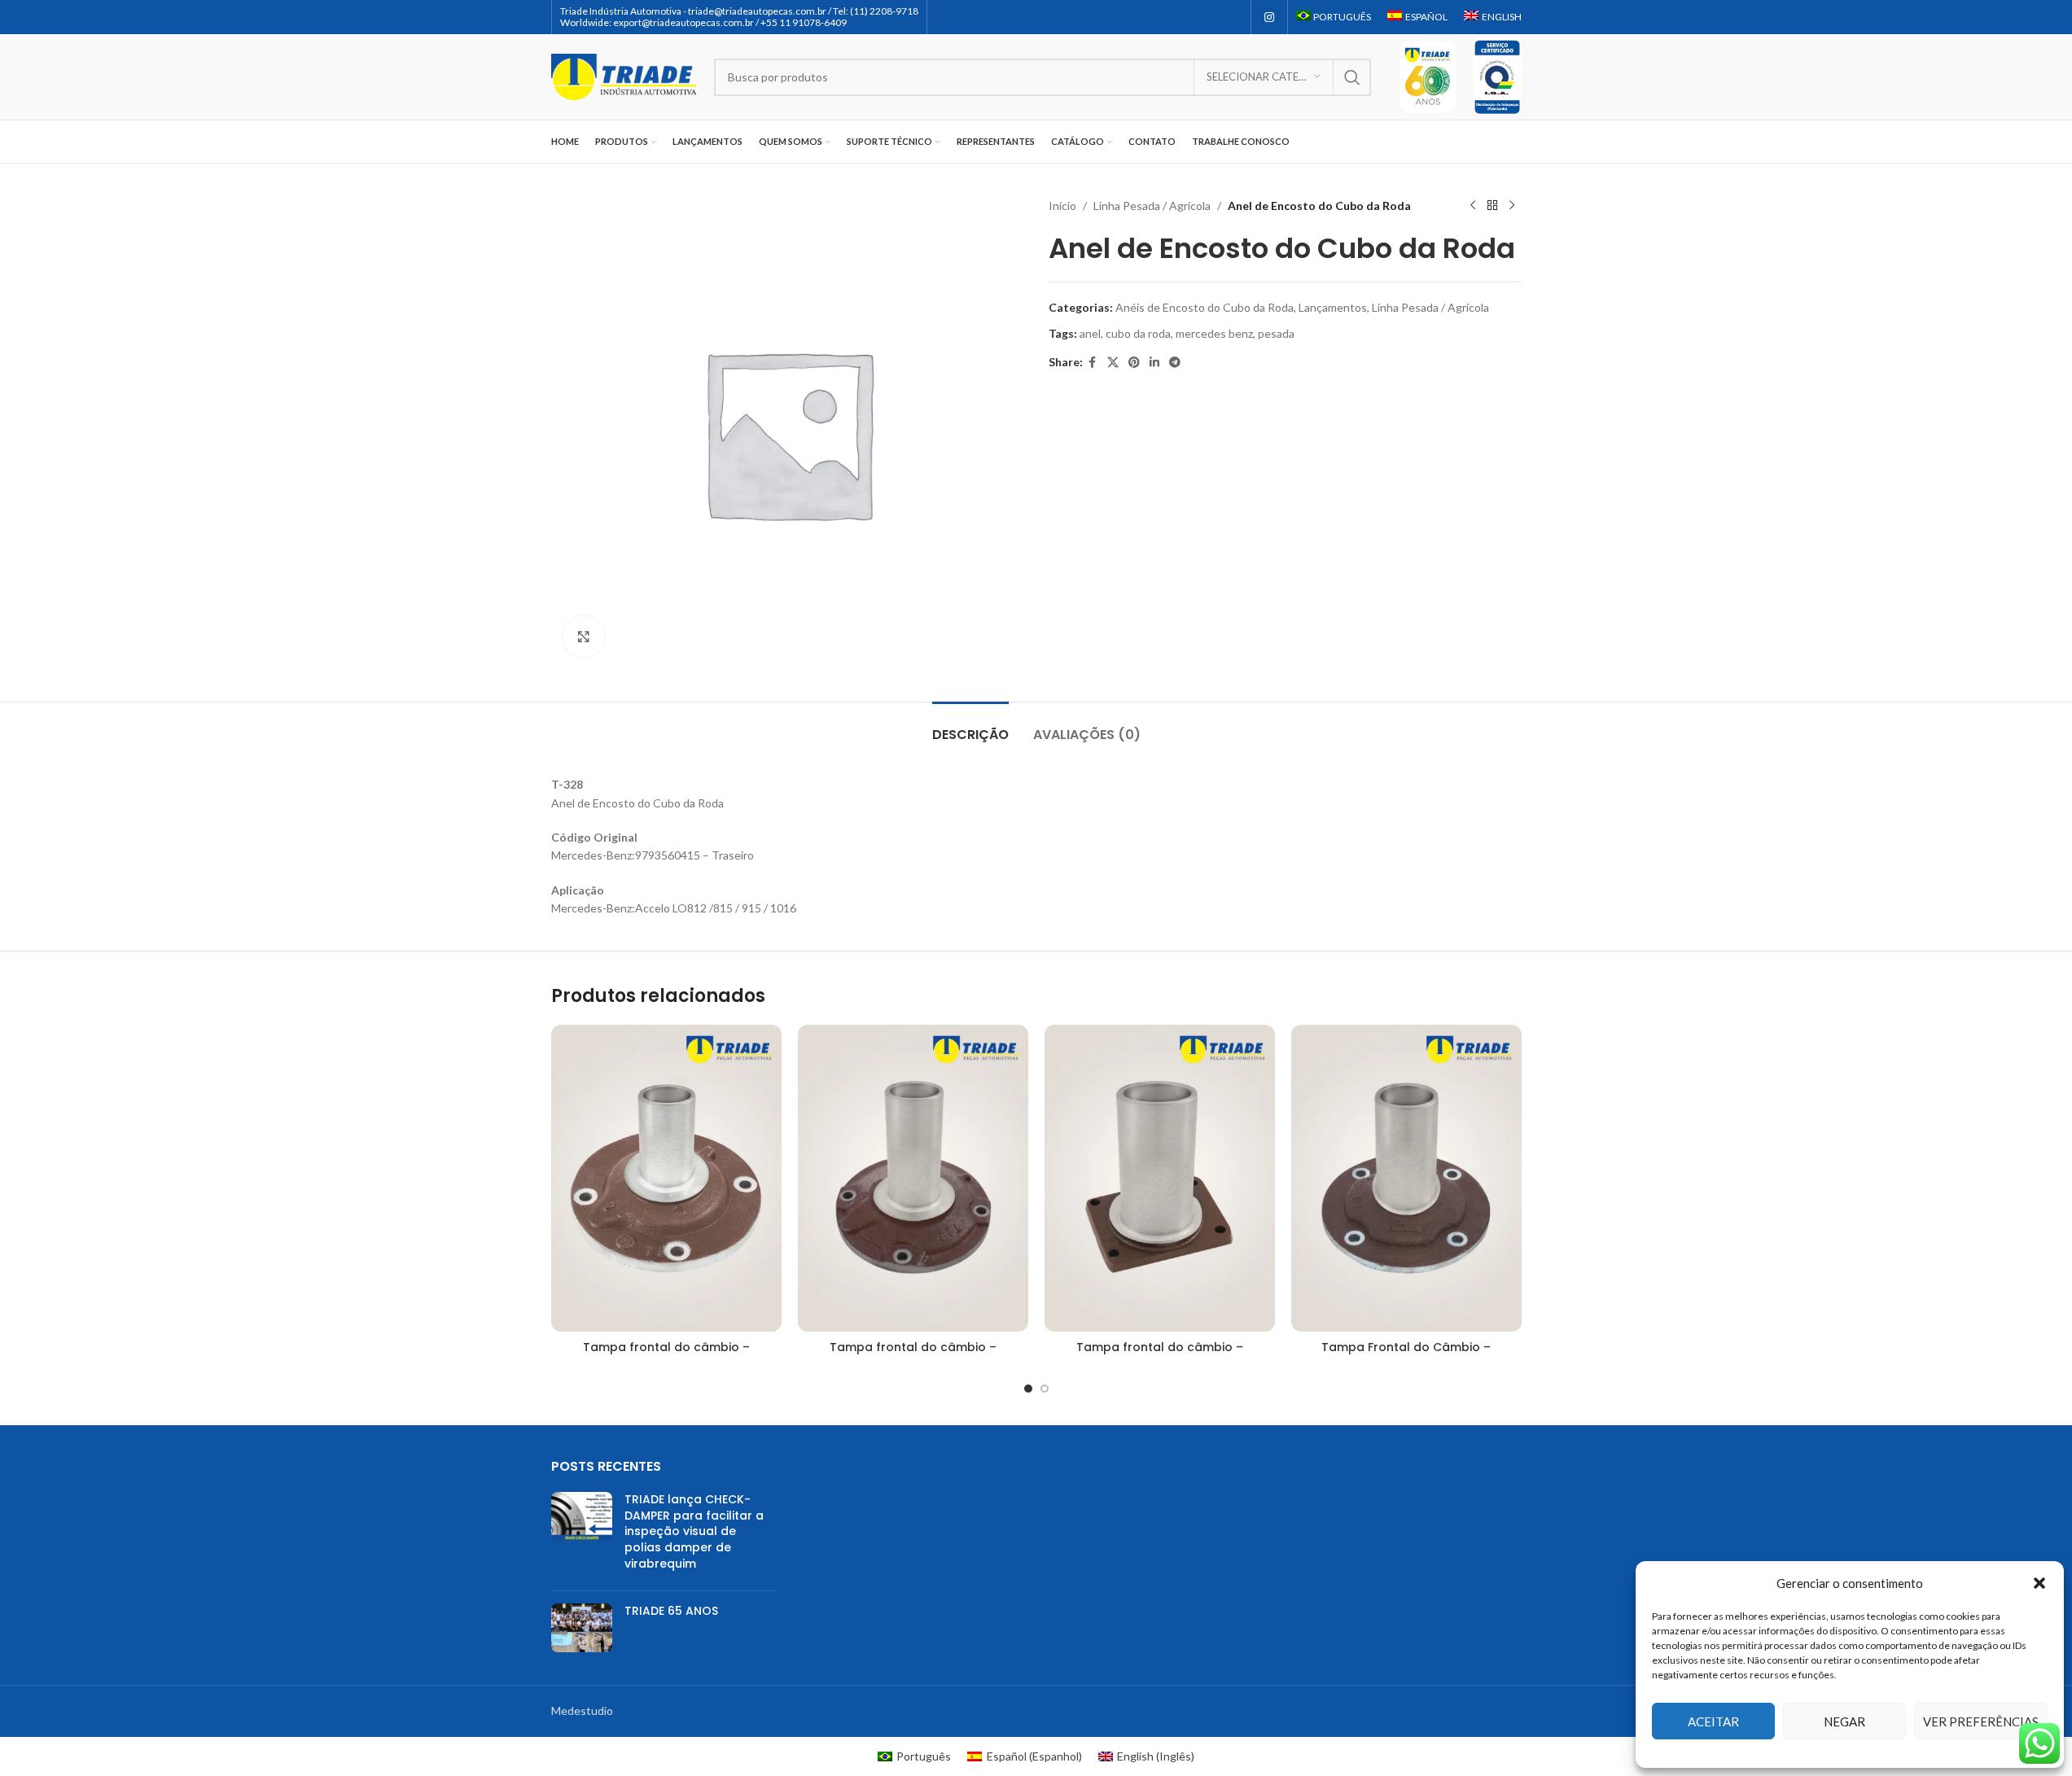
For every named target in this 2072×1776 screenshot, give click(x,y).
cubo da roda (1138, 333)
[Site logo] (624, 75)
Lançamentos (1333, 307)
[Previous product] (1473, 206)
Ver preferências (1981, 1721)
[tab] (970, 726)
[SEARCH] (1352, 77)
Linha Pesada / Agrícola (1152, 206)
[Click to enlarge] (584, 636)
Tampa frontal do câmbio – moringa (666, 1355)
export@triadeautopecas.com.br (683, 22)
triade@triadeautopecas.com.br (757, 11)
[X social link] (1113, 363)
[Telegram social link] (1175, 363)
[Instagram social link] (1269, 17)
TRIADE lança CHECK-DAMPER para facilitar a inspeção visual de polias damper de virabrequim (694, 1531)
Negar (1844, 1721)
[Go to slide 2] (1045, 1389)
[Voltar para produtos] (1492, 206)
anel (1090, 333)
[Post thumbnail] (582, 1535)
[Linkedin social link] (1154, 363)
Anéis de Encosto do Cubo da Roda (1205, 307)
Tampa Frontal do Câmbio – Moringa (1406, 1355)
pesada (1276, 333)
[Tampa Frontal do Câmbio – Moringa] (1406, 1178)
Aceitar (1713, 1721)
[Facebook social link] (1093, 363)
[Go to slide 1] (1028, 1389)
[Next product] (1512, 206)
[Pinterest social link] (1134, 363)
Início (1062, 206)
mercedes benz (1214, 333)
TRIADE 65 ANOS (671, 1611)
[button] (2039, 1583)
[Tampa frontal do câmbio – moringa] (666, 1178)
